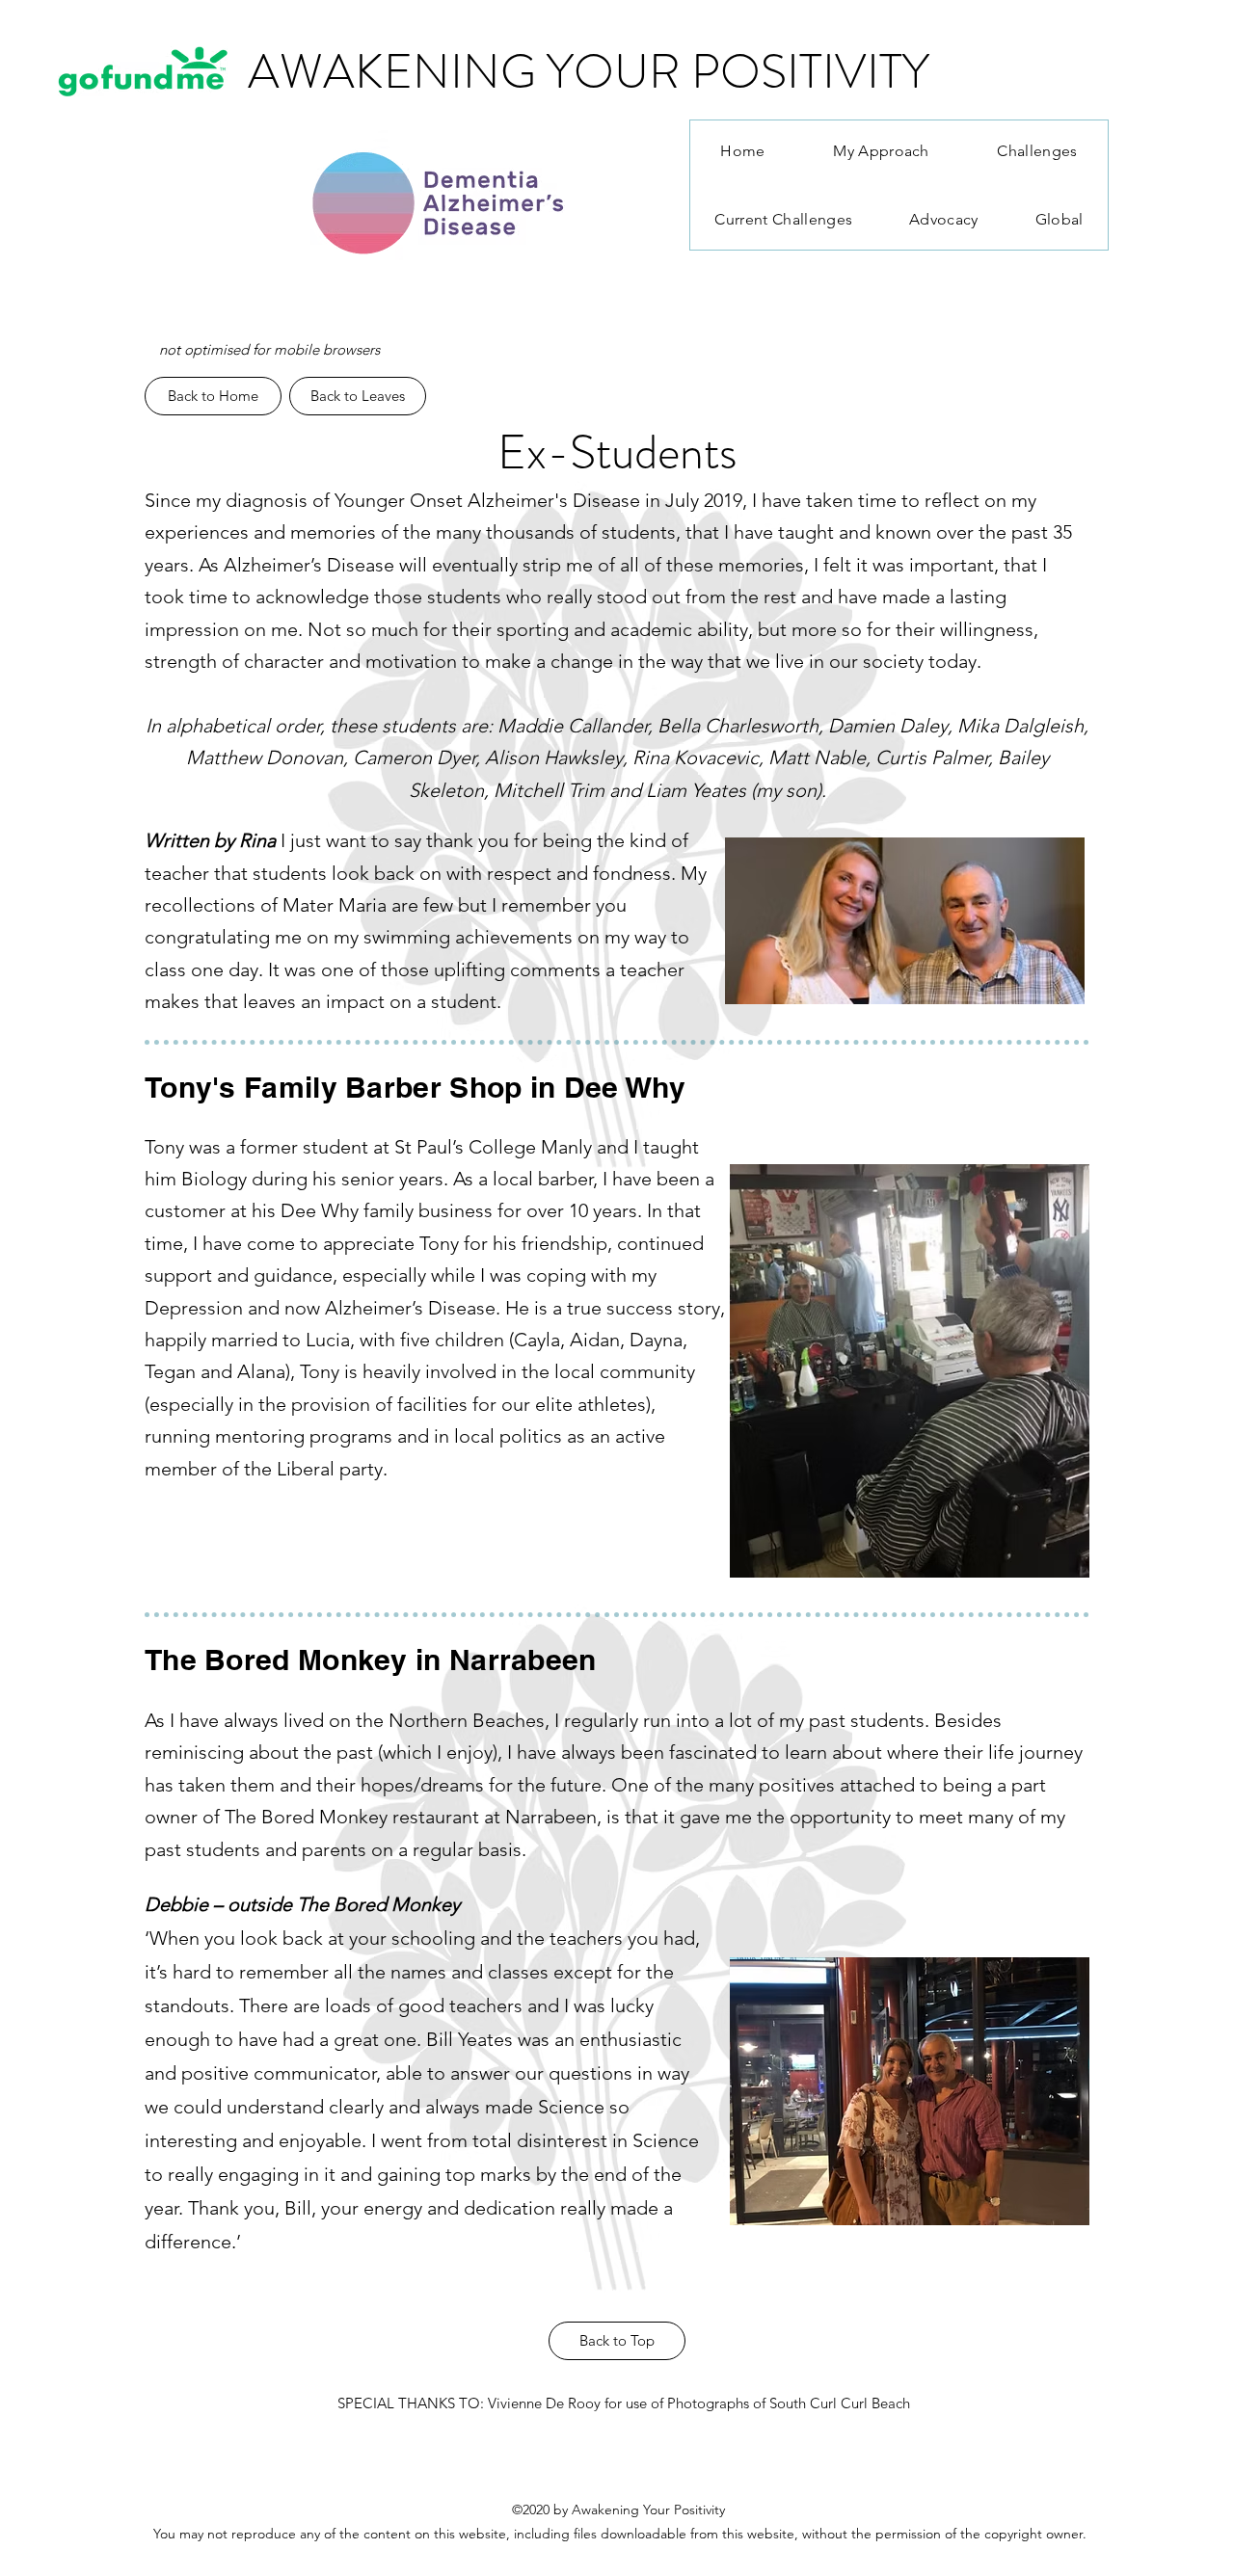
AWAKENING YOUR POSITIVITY (589, 71)
